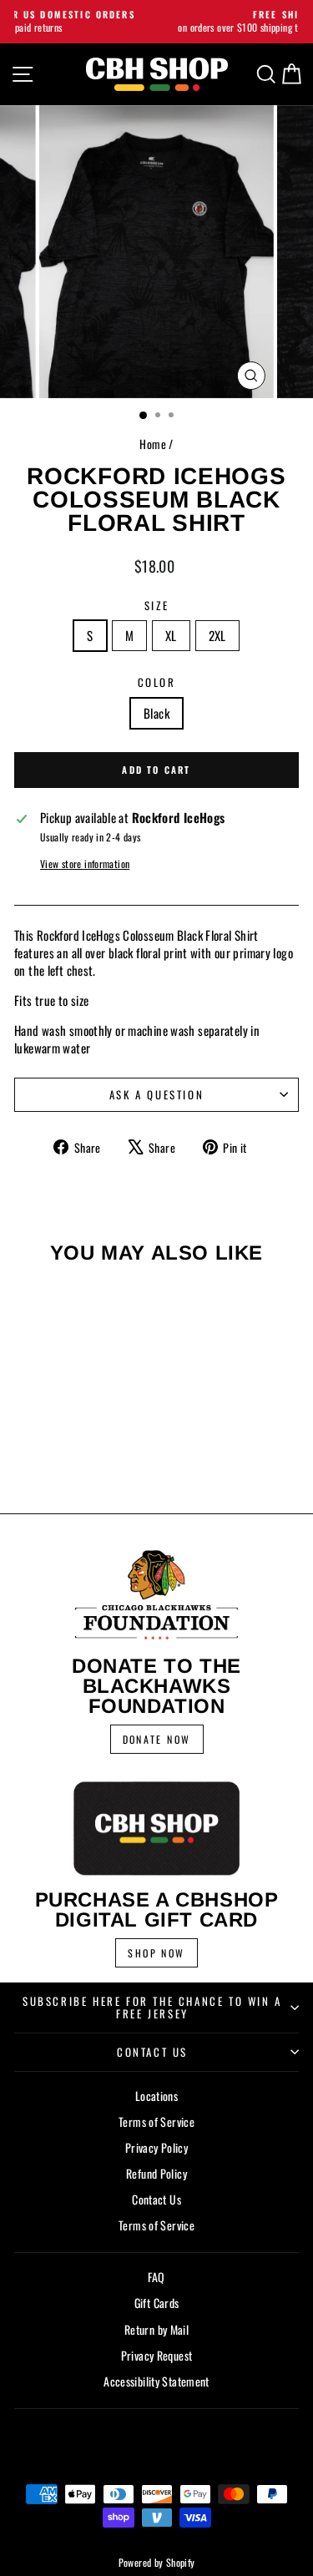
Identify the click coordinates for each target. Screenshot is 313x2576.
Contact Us (152, 2052)
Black (156, 713)
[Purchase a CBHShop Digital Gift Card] (156, 1828)
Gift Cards (157, 2303)
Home (153, 444)
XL (171, 635)
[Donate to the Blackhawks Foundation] (156, 1595)
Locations (156, 2096)
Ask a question (156, 1094)
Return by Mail (156, 2329)
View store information (85, 864)
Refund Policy (156, 2173)
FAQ (156, 2277)
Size (156, 605)
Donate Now (157, 1739)
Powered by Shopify (157, 2562)
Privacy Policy (156, 2147)
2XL (217, 635)
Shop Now (156, 1953)
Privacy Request (157, 2355)
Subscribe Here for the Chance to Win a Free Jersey (152, 2007)
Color (157, 682)
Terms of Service (156, 2121)
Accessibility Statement (156, 2381)
